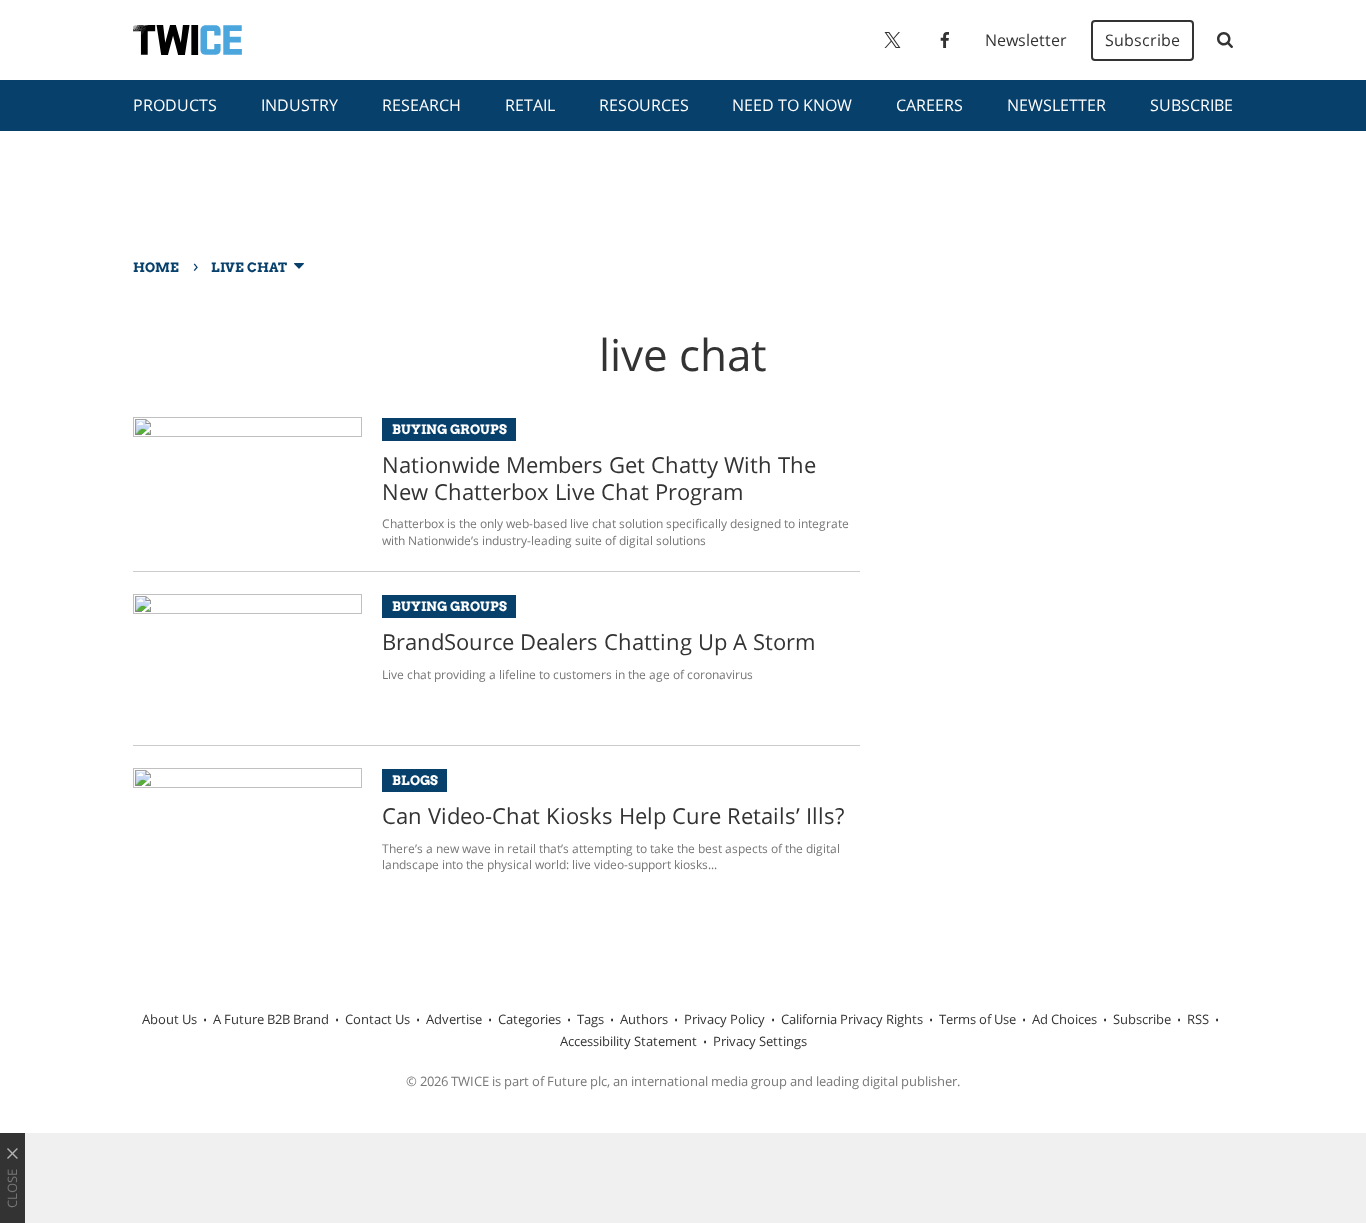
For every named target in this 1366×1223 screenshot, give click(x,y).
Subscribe (1142, 40)
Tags (590, 1019)
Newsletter (1026, 40)
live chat (249, 267)
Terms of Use (977, 1019)
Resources (644, 105)
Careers (929, 105)
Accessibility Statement (628, 1041)
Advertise (454, 1019)
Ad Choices (1064, 1019)
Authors (644, 1019)
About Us (169, 1019)
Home (156, 267)
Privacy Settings (760, 1041)
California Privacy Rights (852, 1019)
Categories (529, 1019)
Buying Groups (449, 429)
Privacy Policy (724, 1019)
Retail (530, 105)
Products (175, 105)
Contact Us (377, 1019)
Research (421, 105)
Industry (299, 105)
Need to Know (792, 105)
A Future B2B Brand (271, 1019)
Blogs (415, 780)
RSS (1198, 1019)
